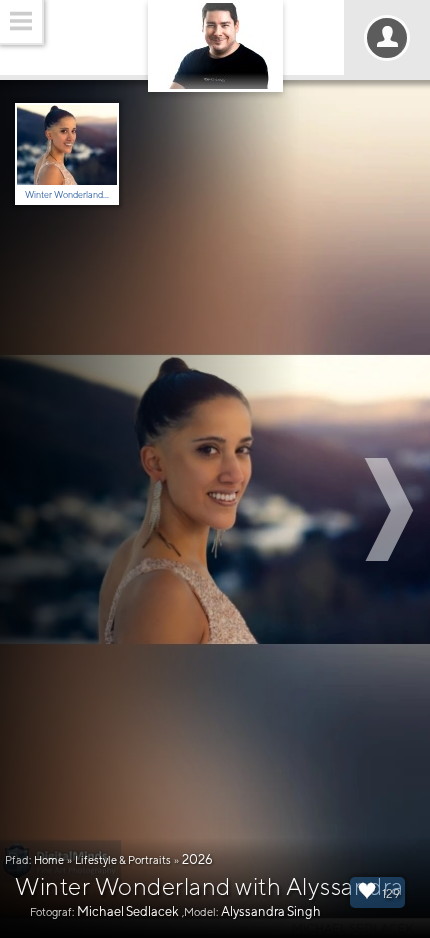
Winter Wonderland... (67, 194)
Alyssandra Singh (271, 911)
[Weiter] (392, 509)
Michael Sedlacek (128, 911)
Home (49, 859)
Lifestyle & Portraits (123, 859)
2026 (197, 859)
